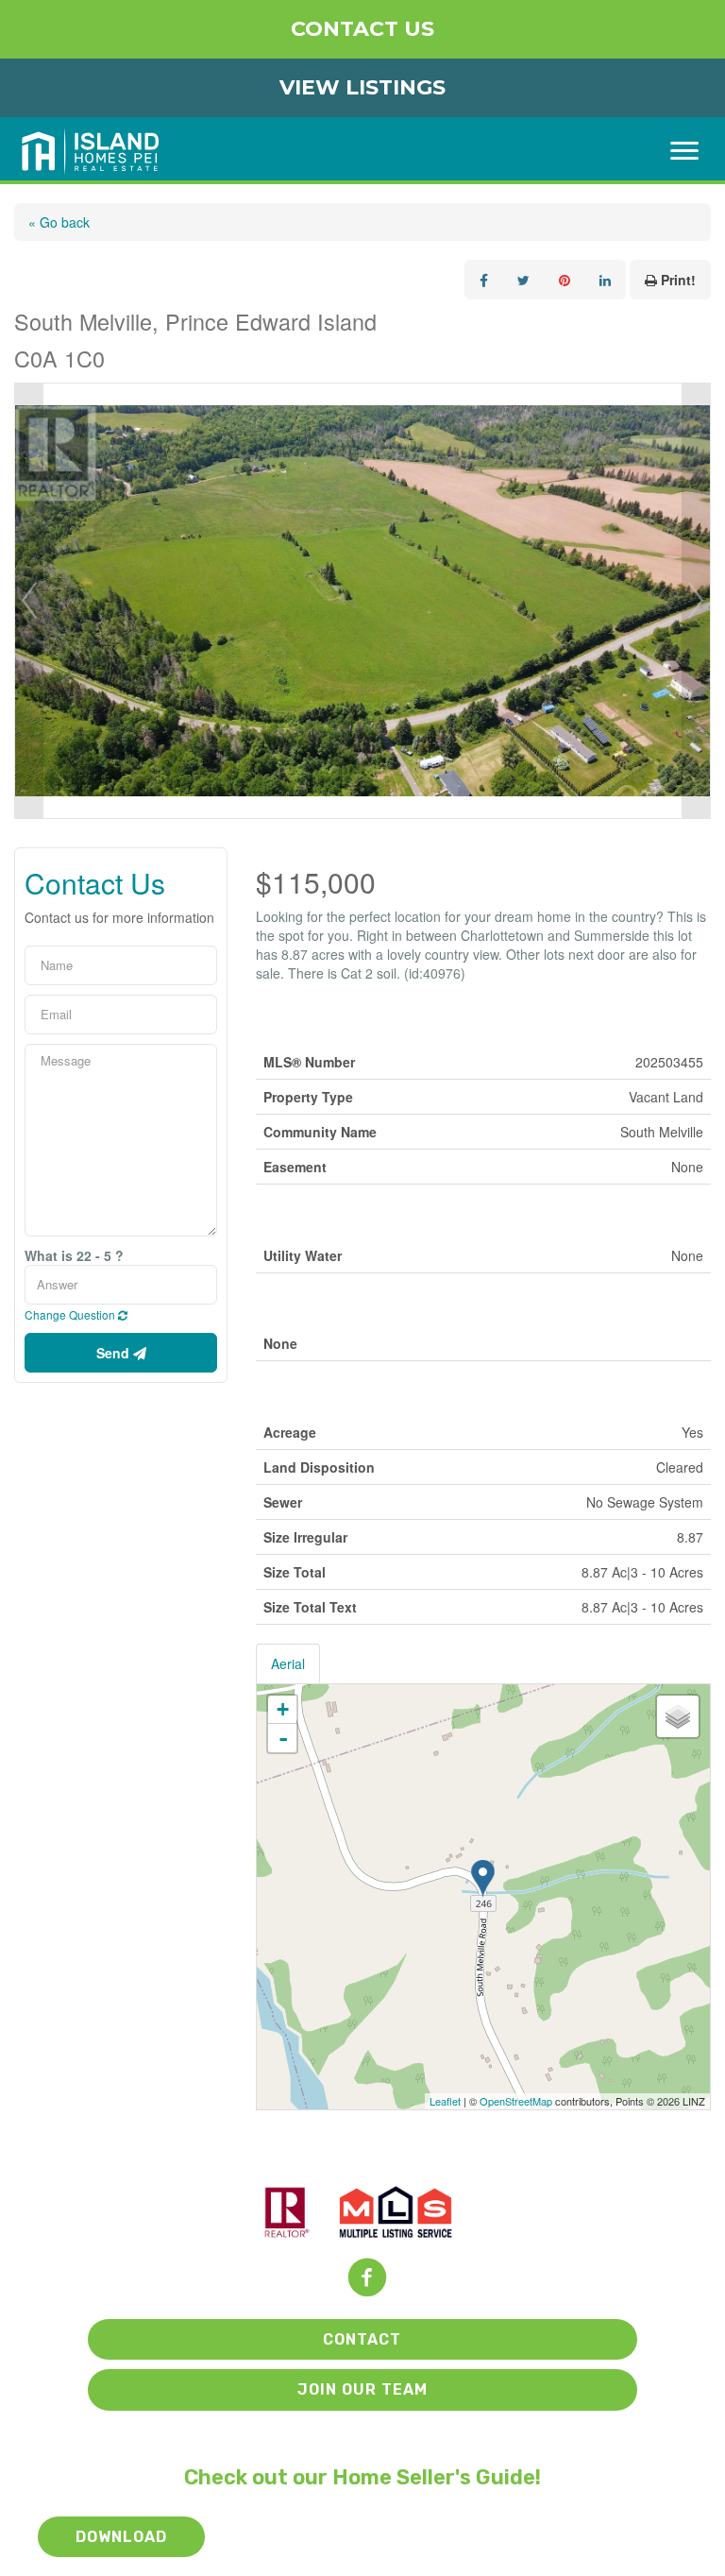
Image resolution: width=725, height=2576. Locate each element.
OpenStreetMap (516, 2101)
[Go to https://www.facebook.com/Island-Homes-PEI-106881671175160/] (367, 2279)
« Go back (59, 222)
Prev (29, 601)
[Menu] (684, 151)
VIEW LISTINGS (362, 87)
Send (115, 1353)
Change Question (71, 1314)
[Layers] (678, 1716)
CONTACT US (362, 29)
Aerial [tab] (288, 1663)
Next (696, 601)
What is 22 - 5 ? (74, 1255)
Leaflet (445, 2101)
